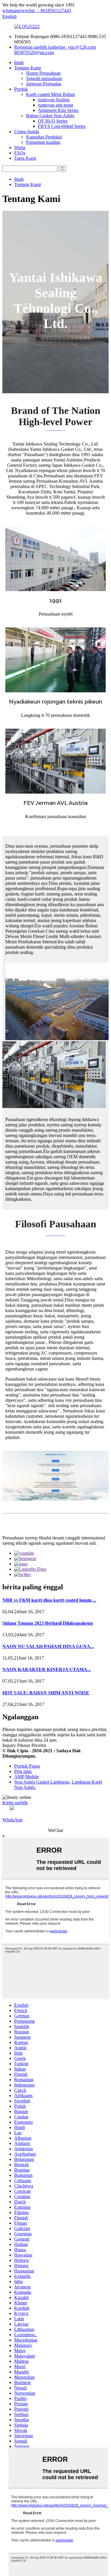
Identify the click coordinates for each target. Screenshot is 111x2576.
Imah (19, 62)
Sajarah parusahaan (44, 78)
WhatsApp (12, 1820)
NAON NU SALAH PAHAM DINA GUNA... (48, 1646)
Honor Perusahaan (43, 73)
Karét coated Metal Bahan (50, 94)
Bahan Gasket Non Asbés (50, 116)
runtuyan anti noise (56, 105)
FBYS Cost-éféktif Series (62, 126)
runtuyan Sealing (54, 100)
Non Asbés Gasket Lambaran (42, 1782)
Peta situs (23, 1771)
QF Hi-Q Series (53, 121)
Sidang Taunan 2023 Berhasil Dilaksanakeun (48, 1623)
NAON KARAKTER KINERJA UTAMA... (47, 1669)
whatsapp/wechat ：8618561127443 (37, 10)
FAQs (20, 153)
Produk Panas (27, 1766)
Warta (20, 147)
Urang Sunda (27, 132)
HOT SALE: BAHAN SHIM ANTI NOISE (46, 1693)
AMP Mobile (26, 1777)
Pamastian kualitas (43, 142)
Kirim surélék (15, 1803)
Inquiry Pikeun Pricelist (24, 1745)
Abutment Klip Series (58, 110)
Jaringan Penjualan (44, 84)
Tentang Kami (28, 68)
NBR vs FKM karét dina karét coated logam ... (49, 1600)
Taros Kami (25, 158)
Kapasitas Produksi (44, 137)
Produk (21, 89)
